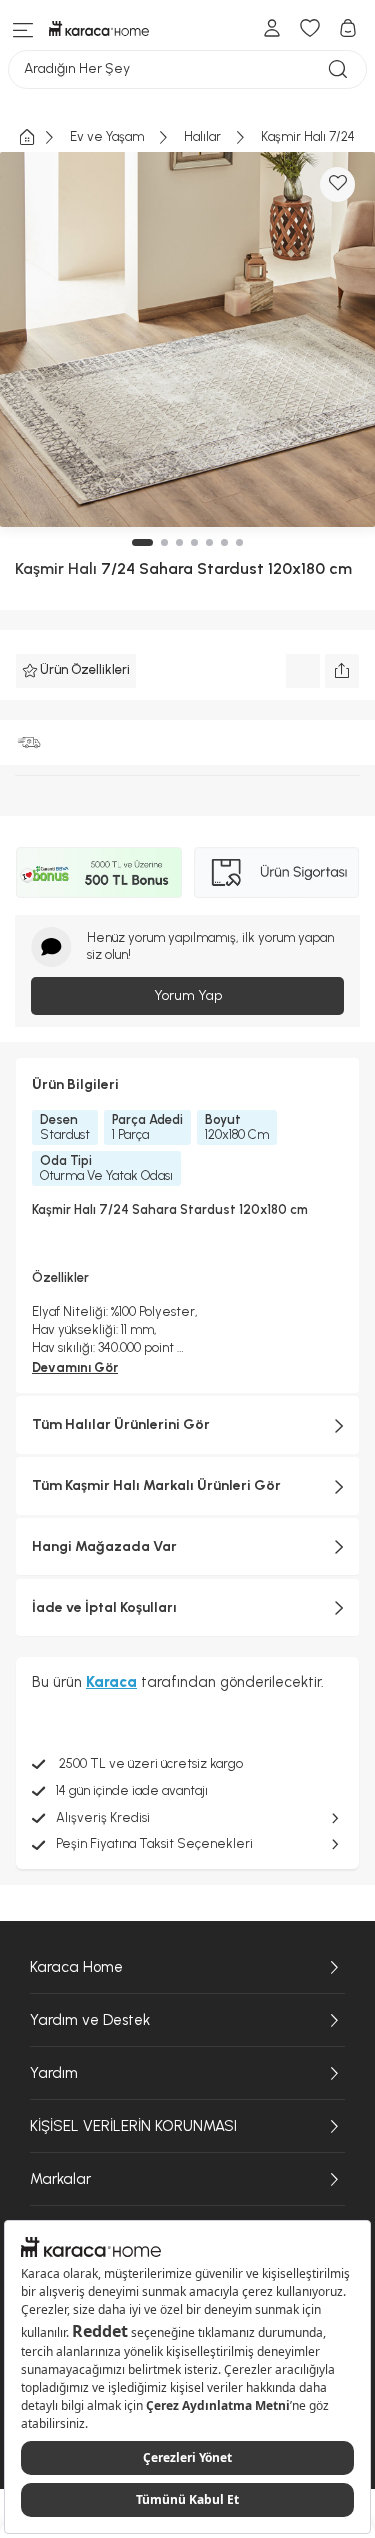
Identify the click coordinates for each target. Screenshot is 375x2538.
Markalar (60, 2179)
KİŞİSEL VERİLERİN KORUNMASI (133, 2126)
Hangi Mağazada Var (104, 1546)
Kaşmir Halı (56, 568)
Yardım (54, 2073)
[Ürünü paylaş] (342, 671)
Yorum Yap (188, 995)
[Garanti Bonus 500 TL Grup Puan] (99, 873)
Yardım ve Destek (90, 2020)
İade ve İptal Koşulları (104, 1607)
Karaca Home (76, 1967)
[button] (142, 542)
